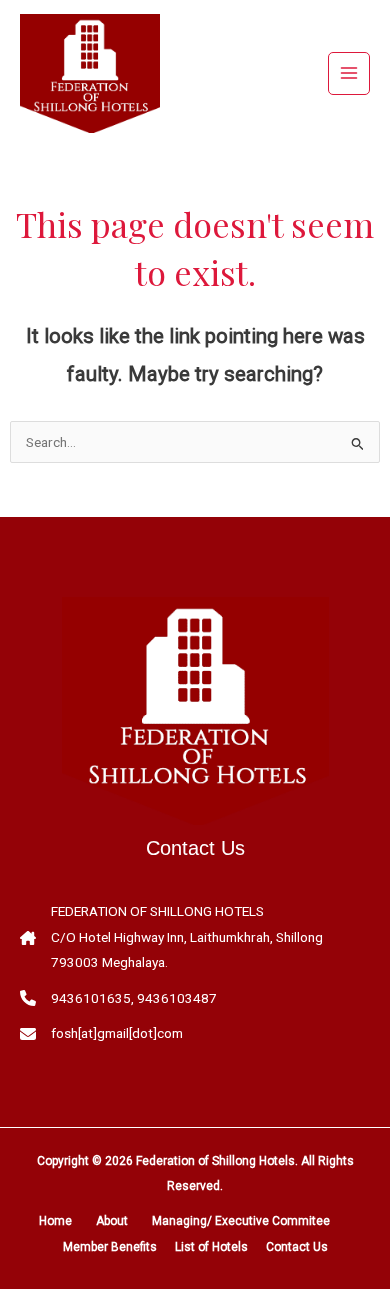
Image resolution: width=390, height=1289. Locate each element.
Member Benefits (110, 1247)
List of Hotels (211, 1247)
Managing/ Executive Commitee (241, 1221)
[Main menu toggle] (349, 73)
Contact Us (297, 1247)
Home (55, 1221)
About (112, 1221)
